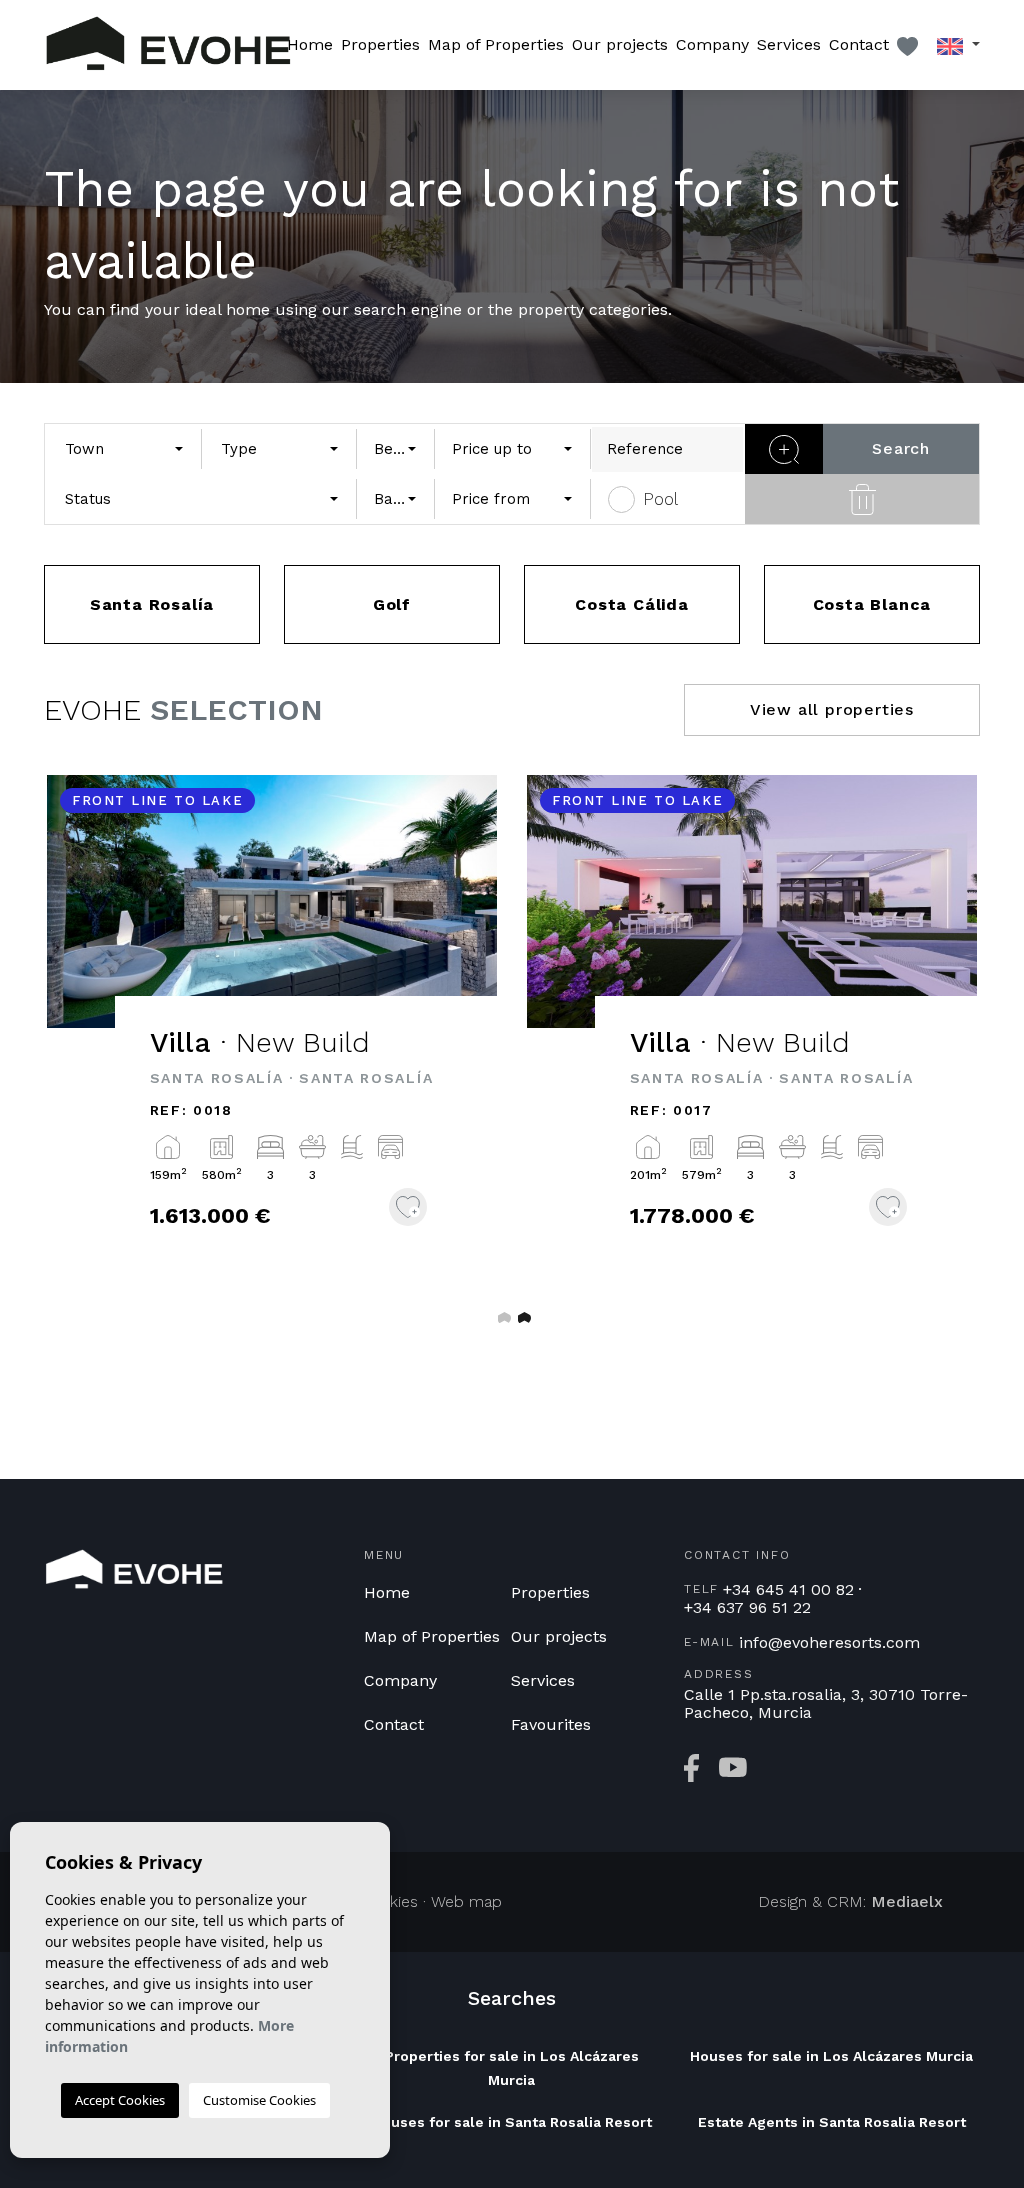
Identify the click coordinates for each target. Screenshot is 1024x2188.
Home (310, 44)
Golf (392, 604)
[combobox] (123, 449)
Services (789, 44)
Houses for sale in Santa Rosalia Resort (512, 2122)
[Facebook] (691, 1768)
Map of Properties (496, 44)
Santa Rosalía (152, 604)
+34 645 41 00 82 (788, 1590)
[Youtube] (733, 1768)
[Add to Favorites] (408, 1207)
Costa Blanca (872, 604)
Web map (466, 1901)
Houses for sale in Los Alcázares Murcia (831, 2056)
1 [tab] (502, 1317)
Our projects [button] (620, 44)
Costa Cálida (632, 604)
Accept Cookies (120, 2100)
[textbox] (118, 449)
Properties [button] (380, 44)
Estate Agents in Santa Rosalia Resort (832, 2122)
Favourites (551, 1724)
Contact (859, 44)
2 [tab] (522, 1317)
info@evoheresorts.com (829, 1643)
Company (712, 44)
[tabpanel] (272, 1029)
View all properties (832, 709)
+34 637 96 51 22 (747, 1608)
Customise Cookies (259, 2100)
